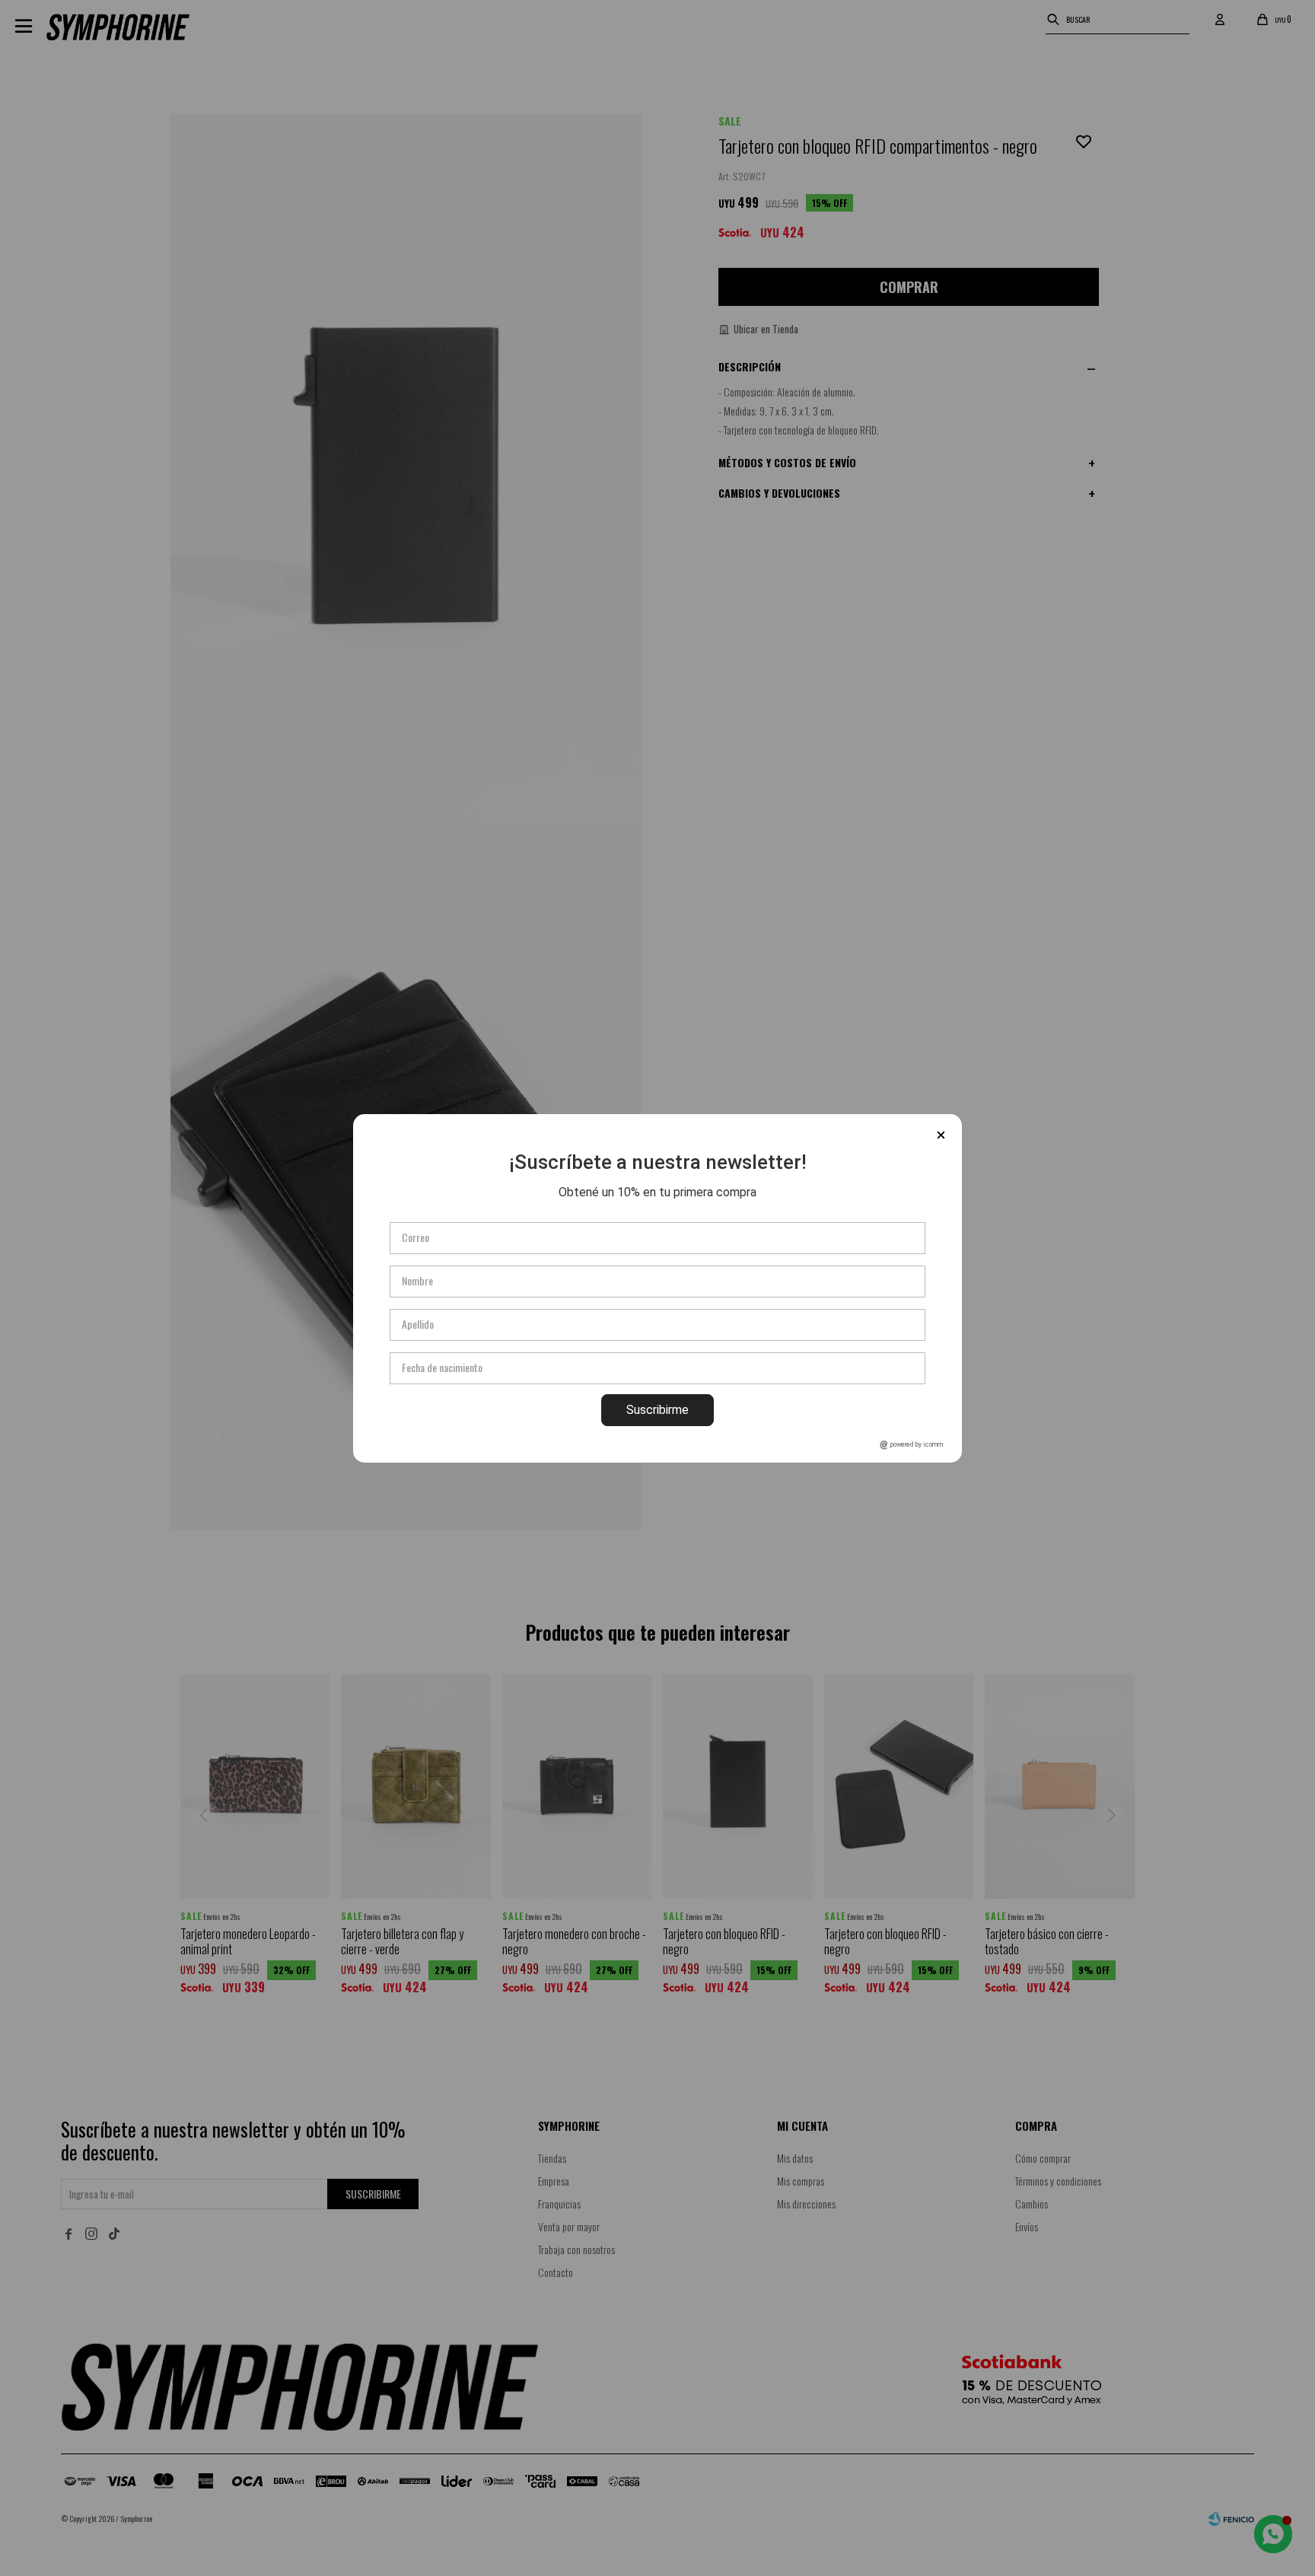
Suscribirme (657, 1410)
